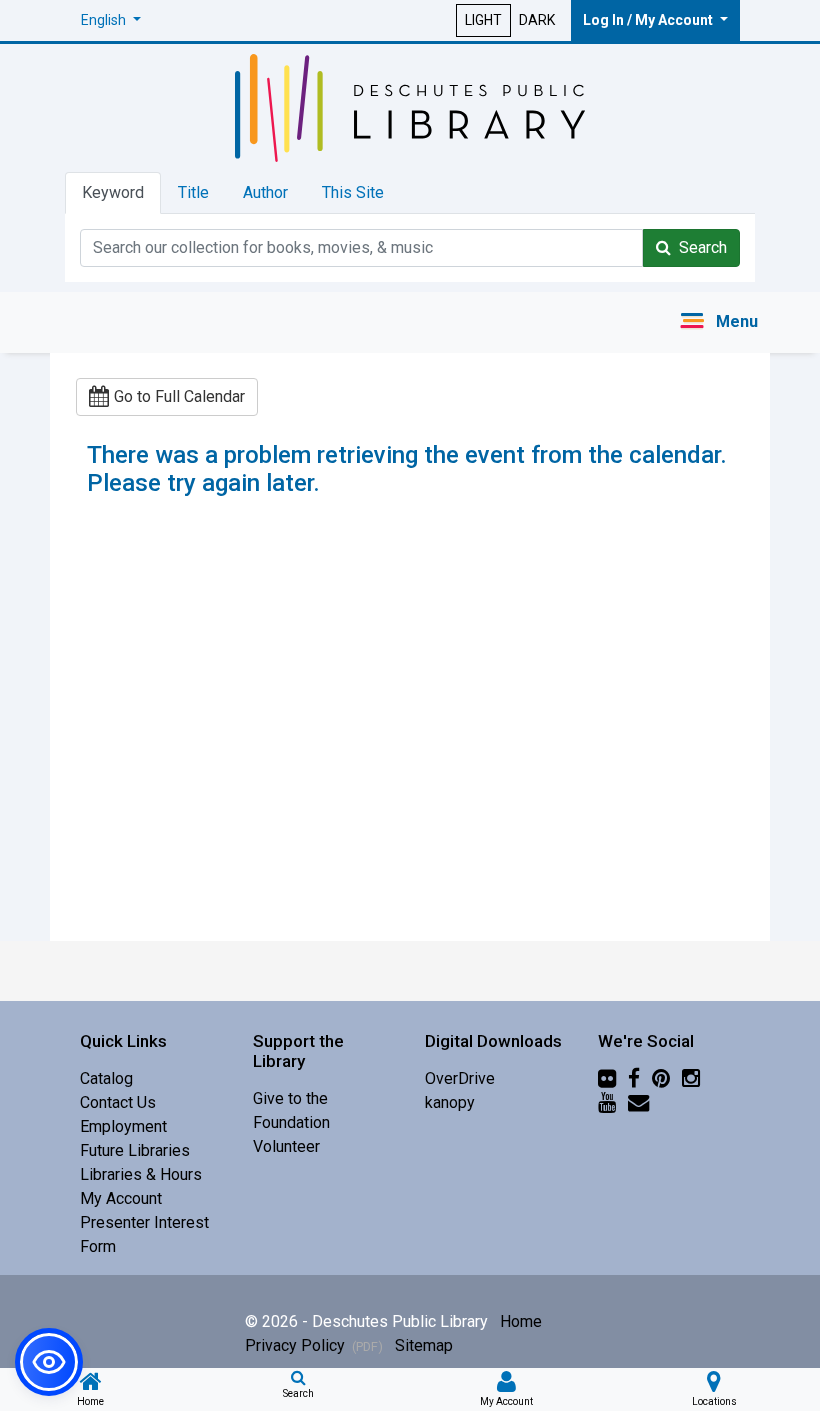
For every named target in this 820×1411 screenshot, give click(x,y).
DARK (537, 20)
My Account (121, 1198)
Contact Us (118, 1102)
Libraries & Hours (141, 1174)
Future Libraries (135, 1150)
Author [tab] (265, 192)
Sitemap (424, 1345)
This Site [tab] (353, 192)
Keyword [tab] (113, 192)
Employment (123, 1126)
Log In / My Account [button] (649, 20)
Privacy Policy (314, 1345)
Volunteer (286, 1146)
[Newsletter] (638, 1102)
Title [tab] (193, 192)
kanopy (450, 1102)
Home (521, 1321)
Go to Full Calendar (179, 396)
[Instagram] (691, 1078)
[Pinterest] (661, 1078)
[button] (111, 20)
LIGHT (483, 20)
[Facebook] (634, 1078)
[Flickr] (607, 1078)
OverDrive (460, 1078)
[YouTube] (607, 1102)
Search (699, 247)
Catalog (106, 1078)
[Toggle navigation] (718, 322)
